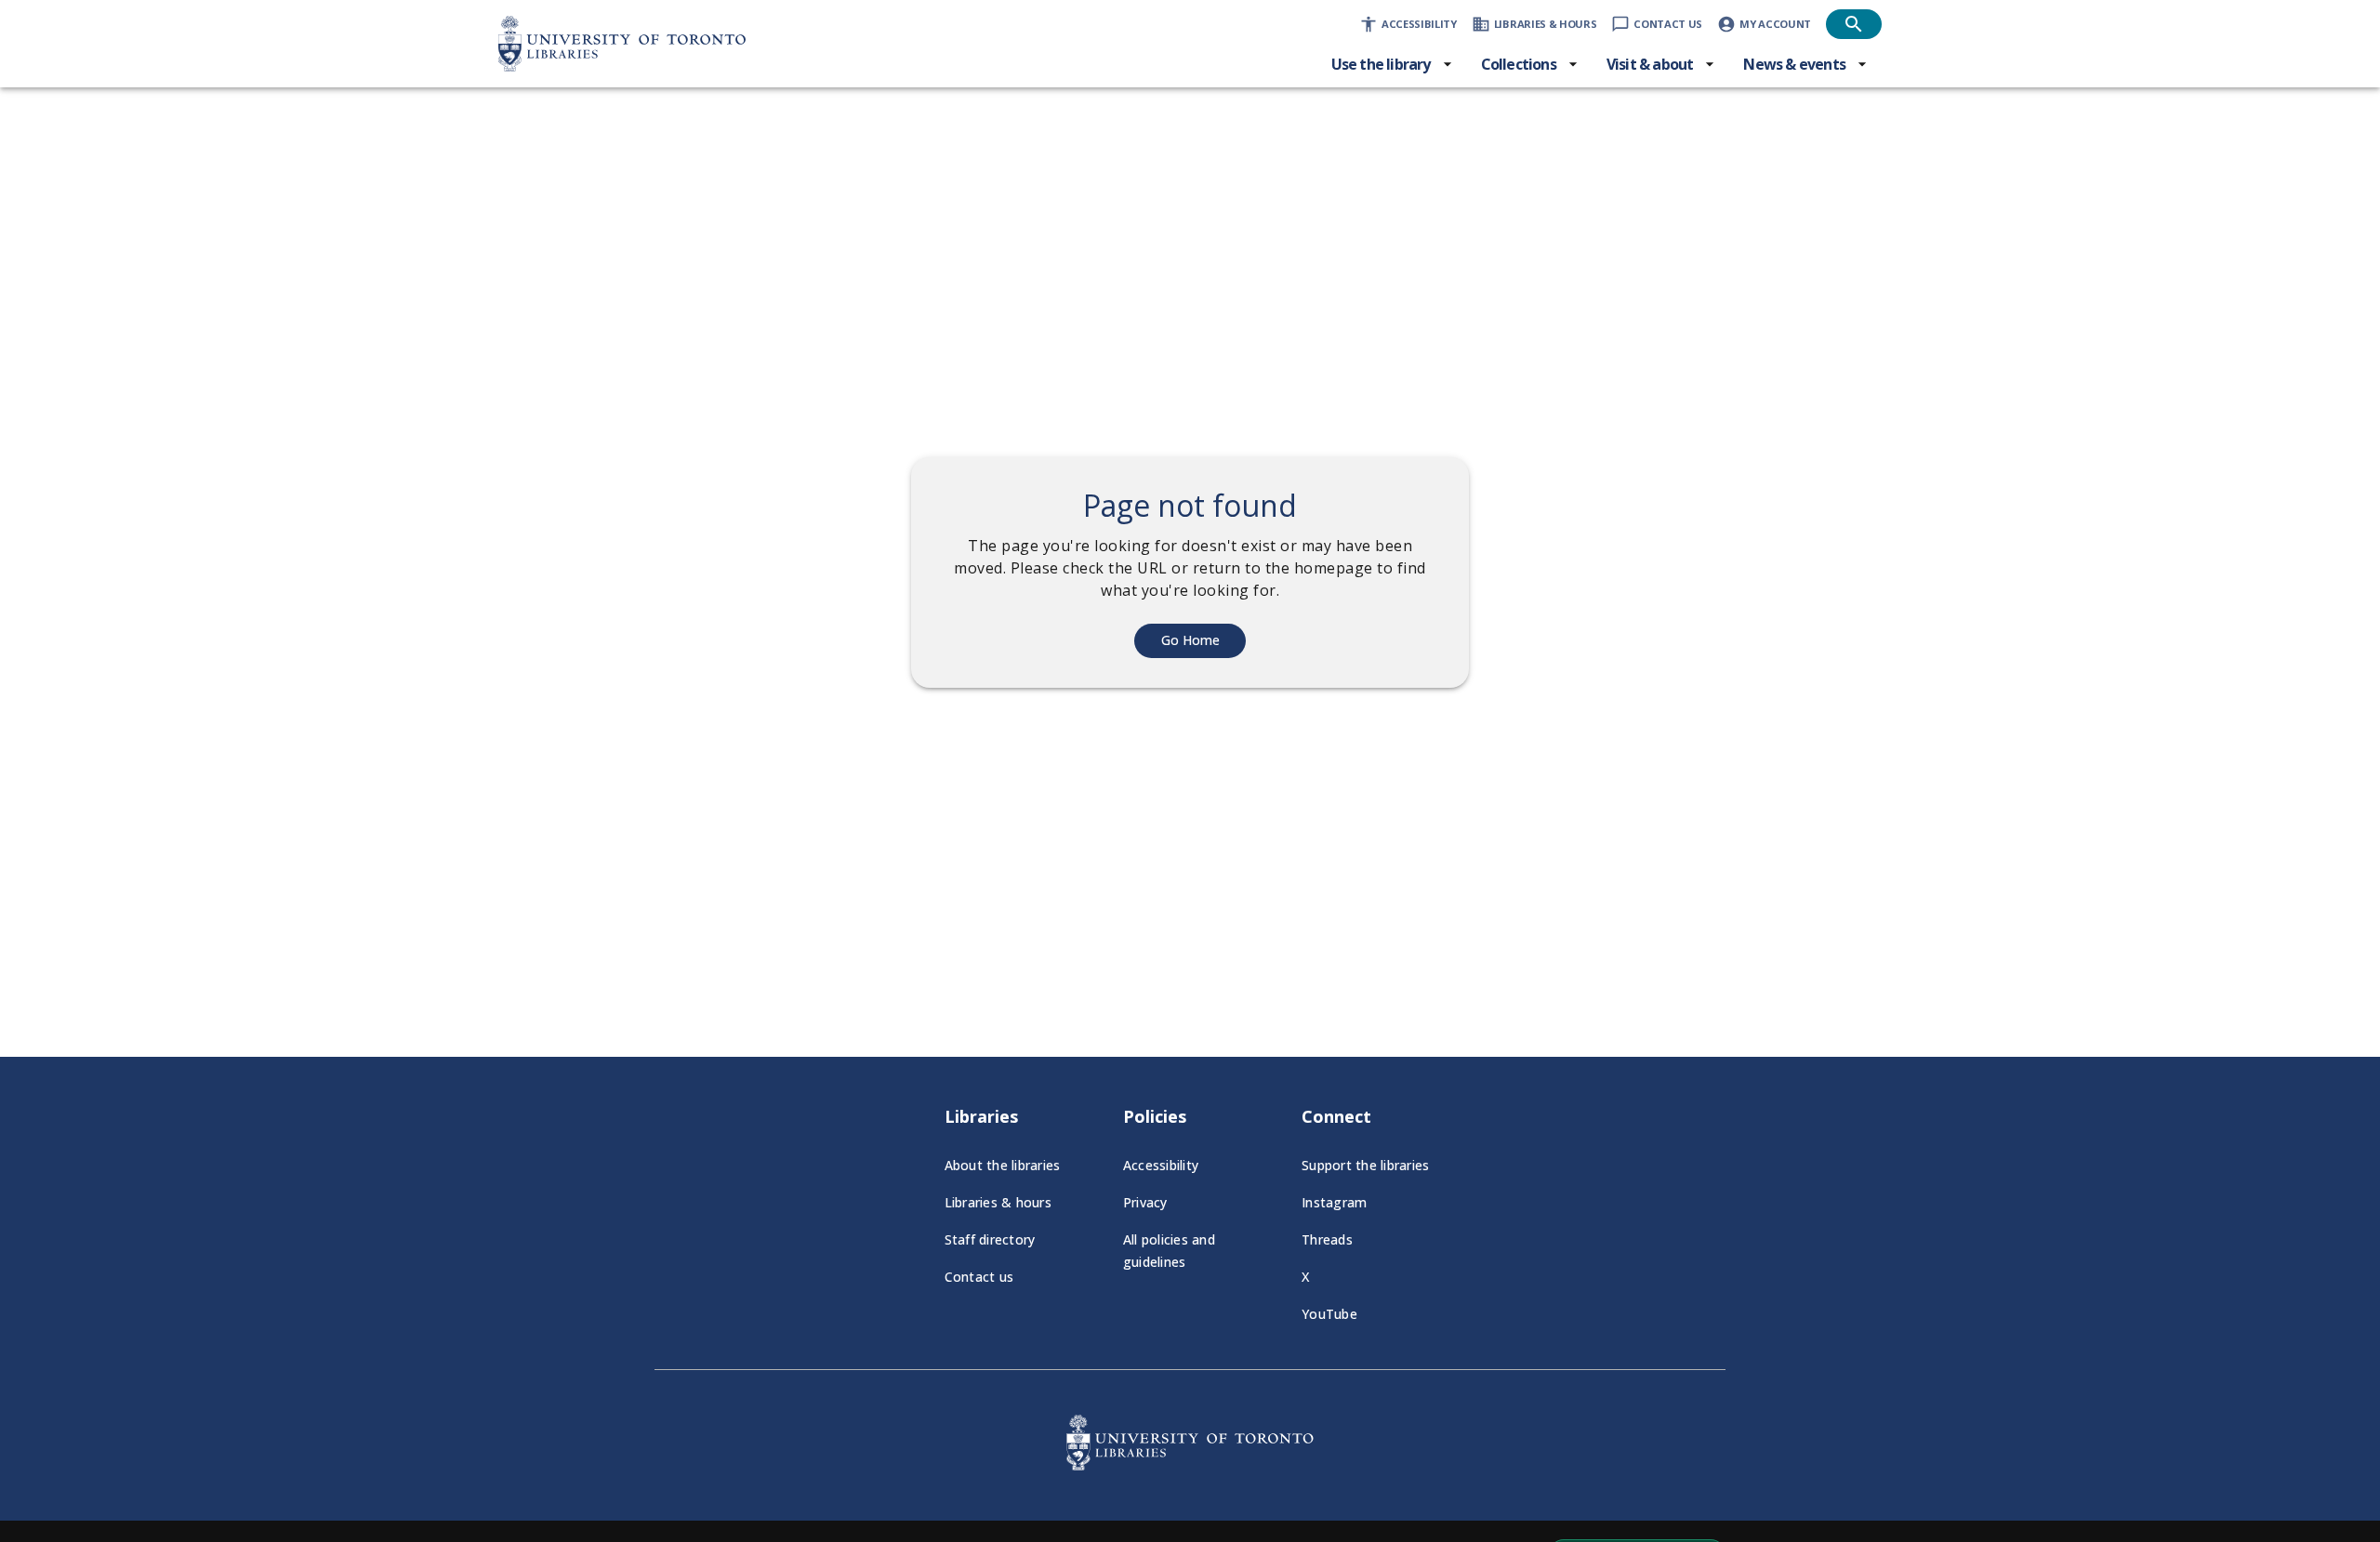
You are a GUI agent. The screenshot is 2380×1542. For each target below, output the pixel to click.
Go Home (1190, 640)
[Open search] (1854, 24)
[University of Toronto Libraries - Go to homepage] (1190, 1465)
